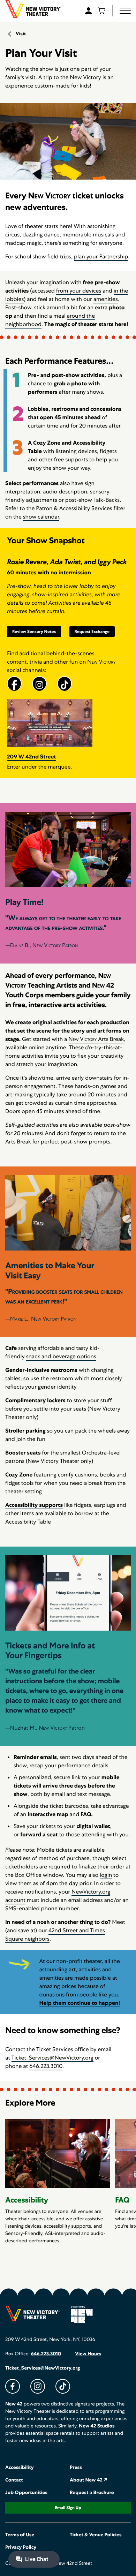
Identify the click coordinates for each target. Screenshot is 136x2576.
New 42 (14, 2404)
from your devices (79, 291)
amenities (106, 299)
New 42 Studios (97, 2426)
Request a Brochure (92, 2493)
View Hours (88, 2354)
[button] (125, 11)
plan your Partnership (101, 256)
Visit (21, 34)
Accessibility (20, 2468)
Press (76, 2468)
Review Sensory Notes (34, 632)
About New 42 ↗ (89, 2480)
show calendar (41, 517)
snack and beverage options (61, 1356)
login (106, 1875)
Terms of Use (20, 2535)
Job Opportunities (26, 2493)
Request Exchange (92, 632)
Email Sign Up (68, 2508)
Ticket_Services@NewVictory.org (52, 2058)
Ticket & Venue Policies (96, 2535)
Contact (14, 2480)
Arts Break (96, 1039)
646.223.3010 (46, 2066)
